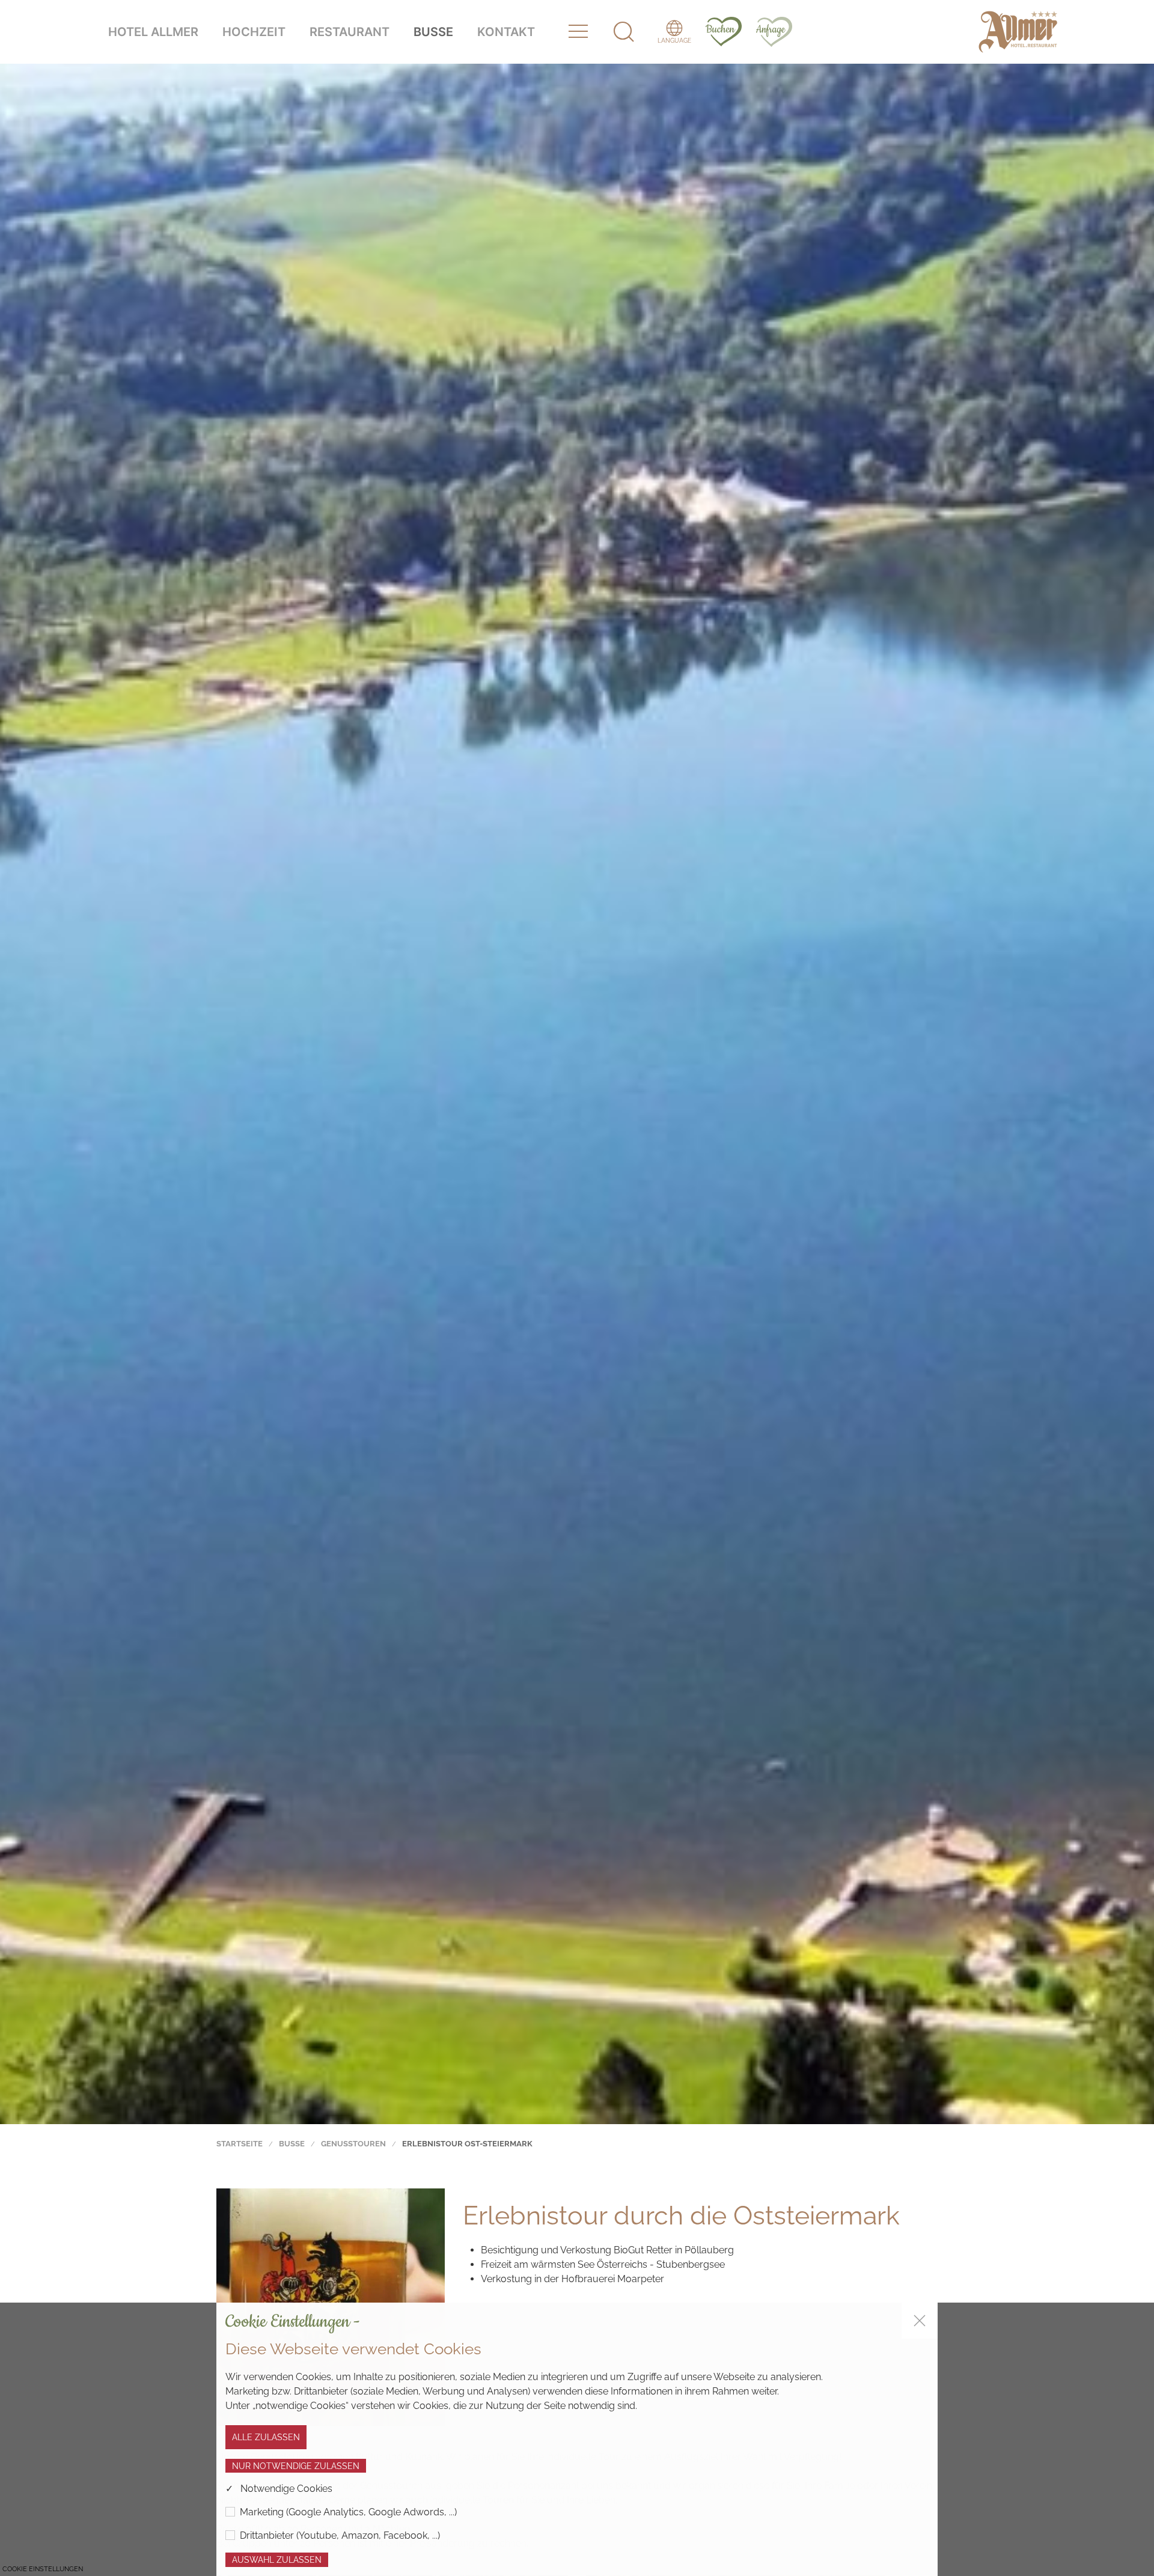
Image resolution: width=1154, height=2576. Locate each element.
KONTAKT (506, 32)
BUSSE (433, 32)
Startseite (240, 2143)
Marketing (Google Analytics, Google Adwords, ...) (348, 2512)
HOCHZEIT (254, 32)
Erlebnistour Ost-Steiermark (467, 2143)
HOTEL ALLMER (153, 32)
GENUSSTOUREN (353, 2143)
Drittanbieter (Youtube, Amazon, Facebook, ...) (340, 2535)
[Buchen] (718, 31)
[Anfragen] (768, 31)
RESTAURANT (350, 32)
